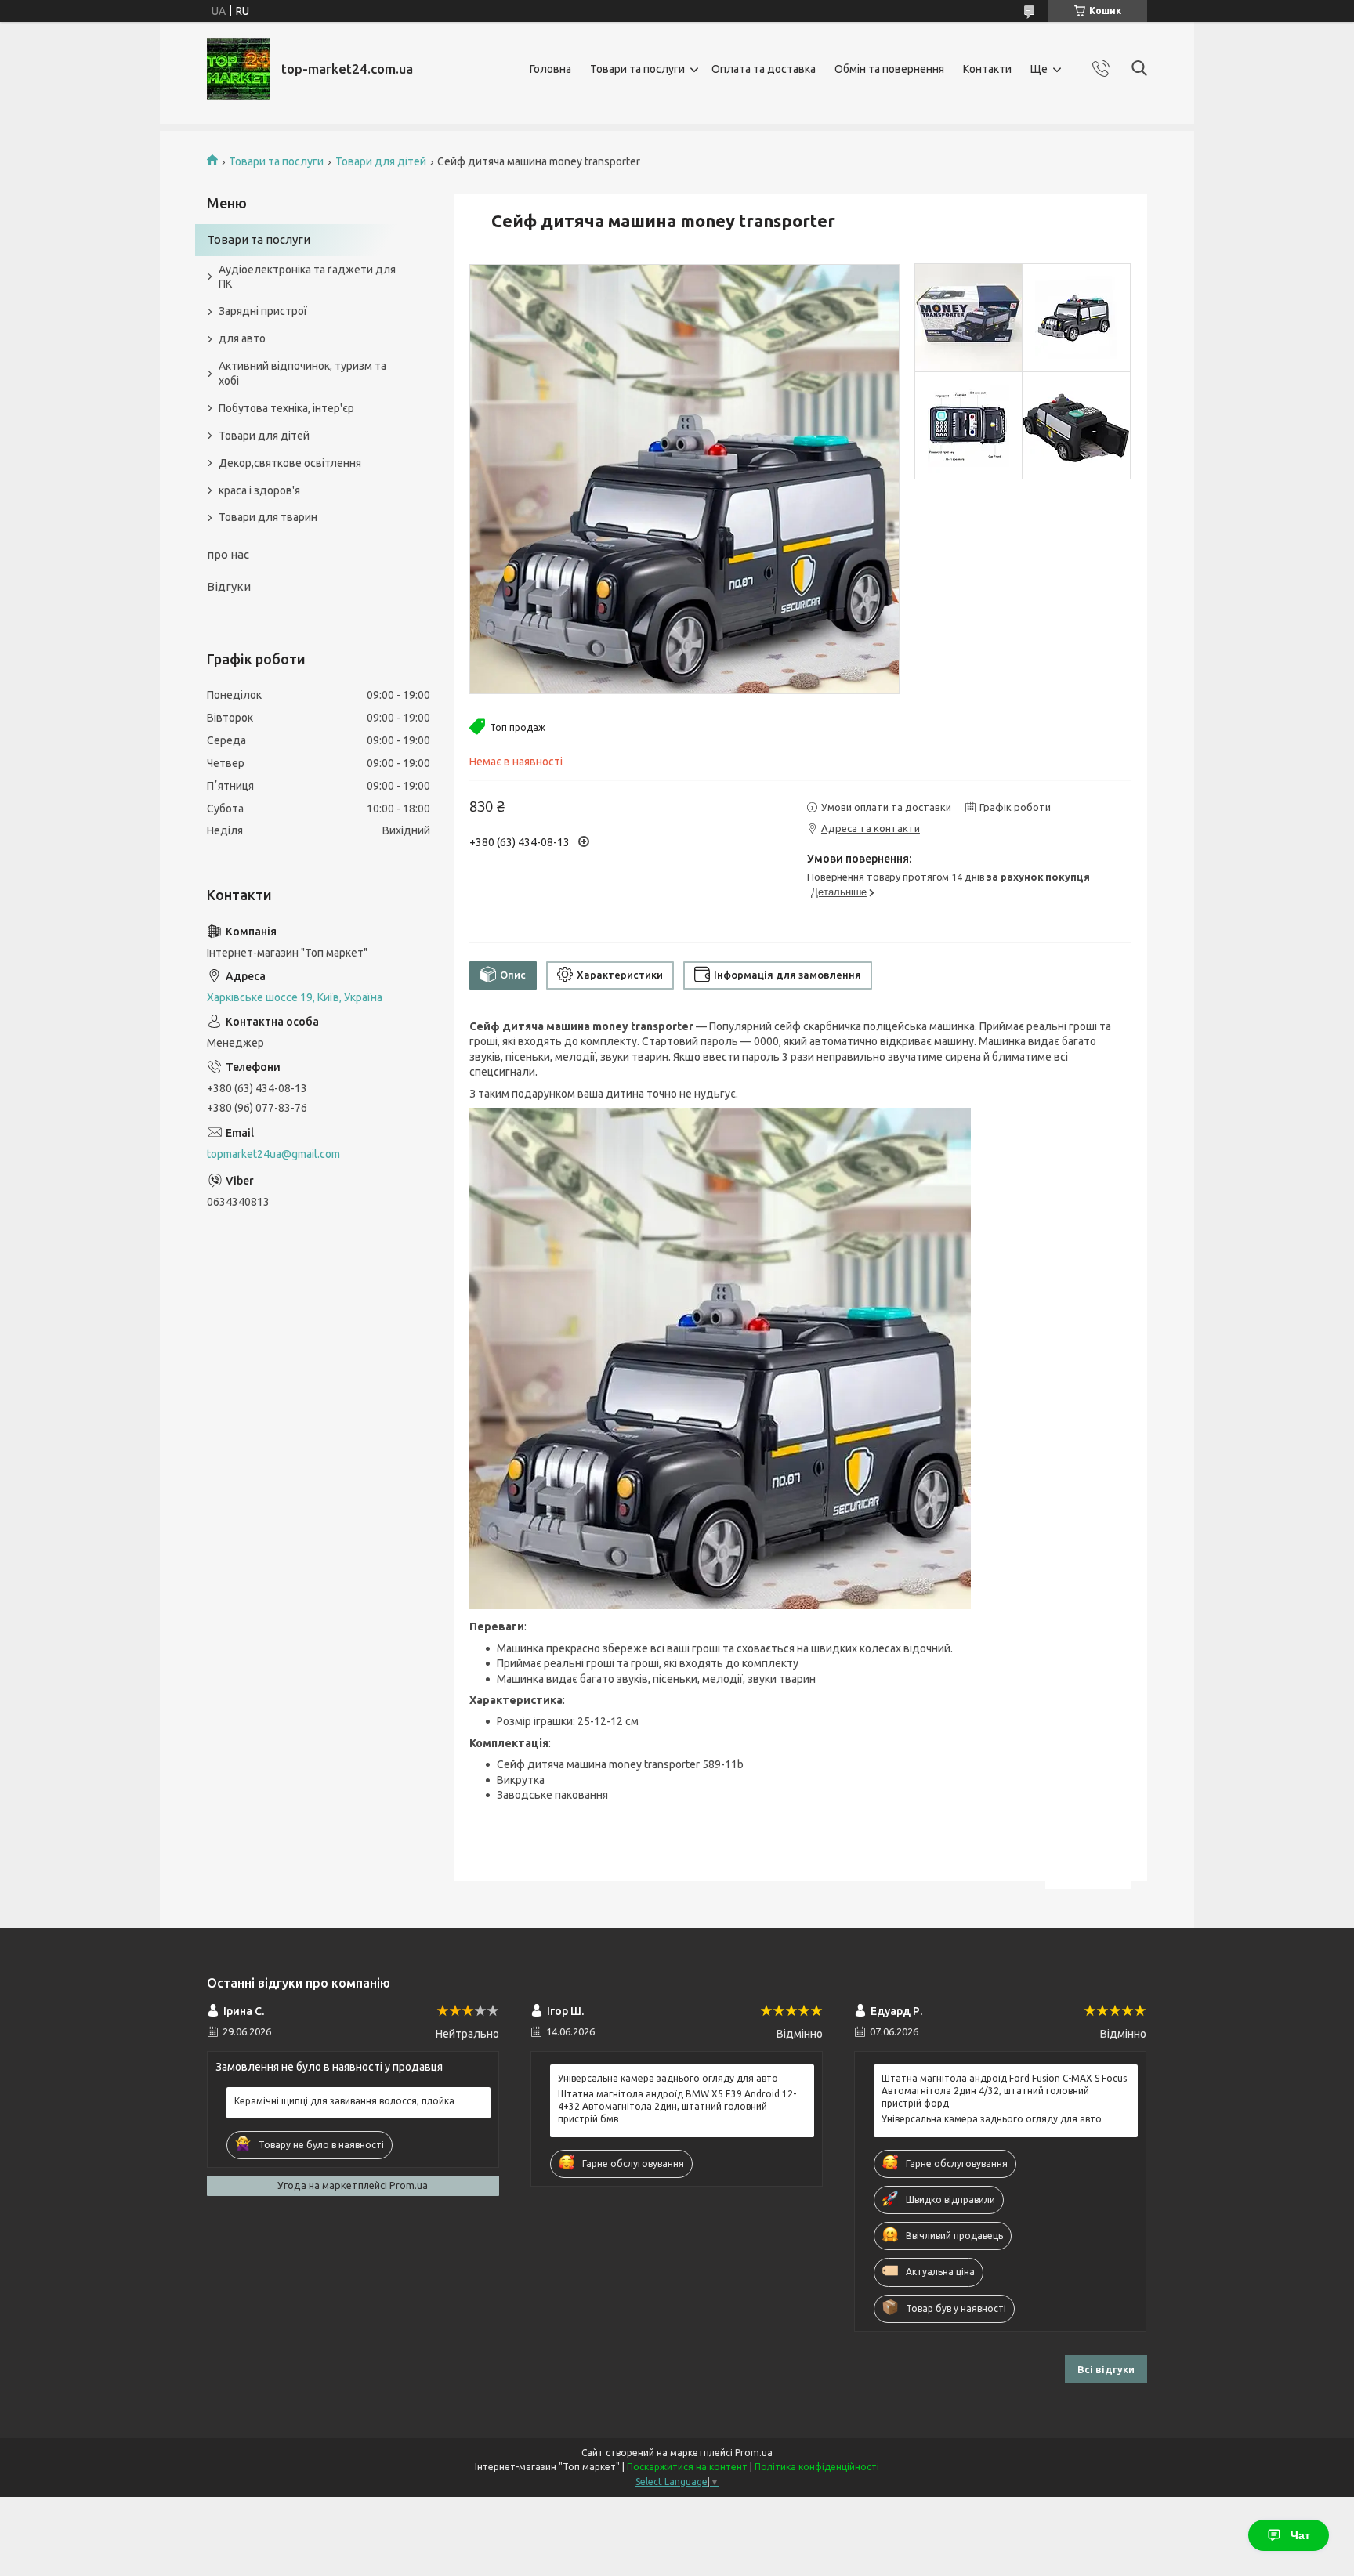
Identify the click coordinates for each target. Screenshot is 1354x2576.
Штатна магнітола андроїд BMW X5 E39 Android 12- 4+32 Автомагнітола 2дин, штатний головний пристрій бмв (677, 2106)
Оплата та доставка (764, 69)
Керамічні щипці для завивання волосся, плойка (344, 2101)
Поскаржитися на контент (687, 2467)
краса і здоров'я (259, 490)
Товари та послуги (637, 69)
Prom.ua (754, 2453)
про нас (228, 554)
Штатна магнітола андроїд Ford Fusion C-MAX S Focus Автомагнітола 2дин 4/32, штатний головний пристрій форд (1004, 2091)
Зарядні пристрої (263, 311)
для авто (242, 338)
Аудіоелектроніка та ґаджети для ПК (307, 277)
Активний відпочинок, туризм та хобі (302, 373)
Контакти (987, 69)
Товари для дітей (381, 161)
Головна (550, 69)
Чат (1300, 2535)
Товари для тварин (268, 517)
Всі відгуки (1106, 2369)
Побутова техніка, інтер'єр (286, 408)
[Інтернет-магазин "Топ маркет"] (238, 69)
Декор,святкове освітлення (290, 463)
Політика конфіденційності (817, 2467)
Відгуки (229, 586)
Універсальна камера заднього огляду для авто (668, 2078)
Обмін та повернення (889, 69)
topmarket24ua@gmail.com (273, 1154)
